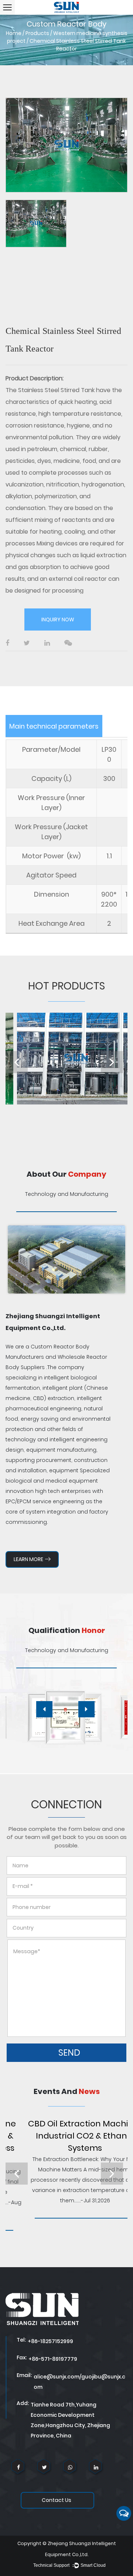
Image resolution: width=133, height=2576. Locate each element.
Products (37, 33)
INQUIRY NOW (58, 619)
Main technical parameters (54, 726)
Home (14, 33)
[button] (44, 1709)
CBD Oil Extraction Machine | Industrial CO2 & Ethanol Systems (65, 2136)
